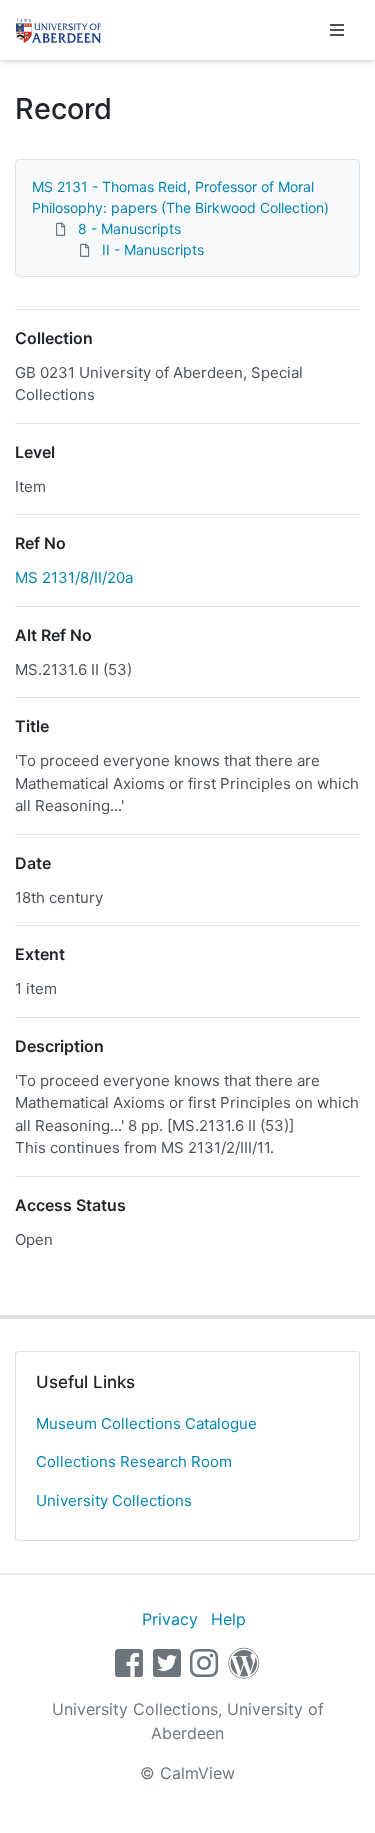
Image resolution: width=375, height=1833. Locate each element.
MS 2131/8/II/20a (74, 577)
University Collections (114, 1500)
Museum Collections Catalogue (146, 1423)
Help (228, 1619)
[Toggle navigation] (337, 30)
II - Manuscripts (153, 249)
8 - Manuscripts (129, 228)
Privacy (170, 1619)
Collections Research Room (134, 1461)
